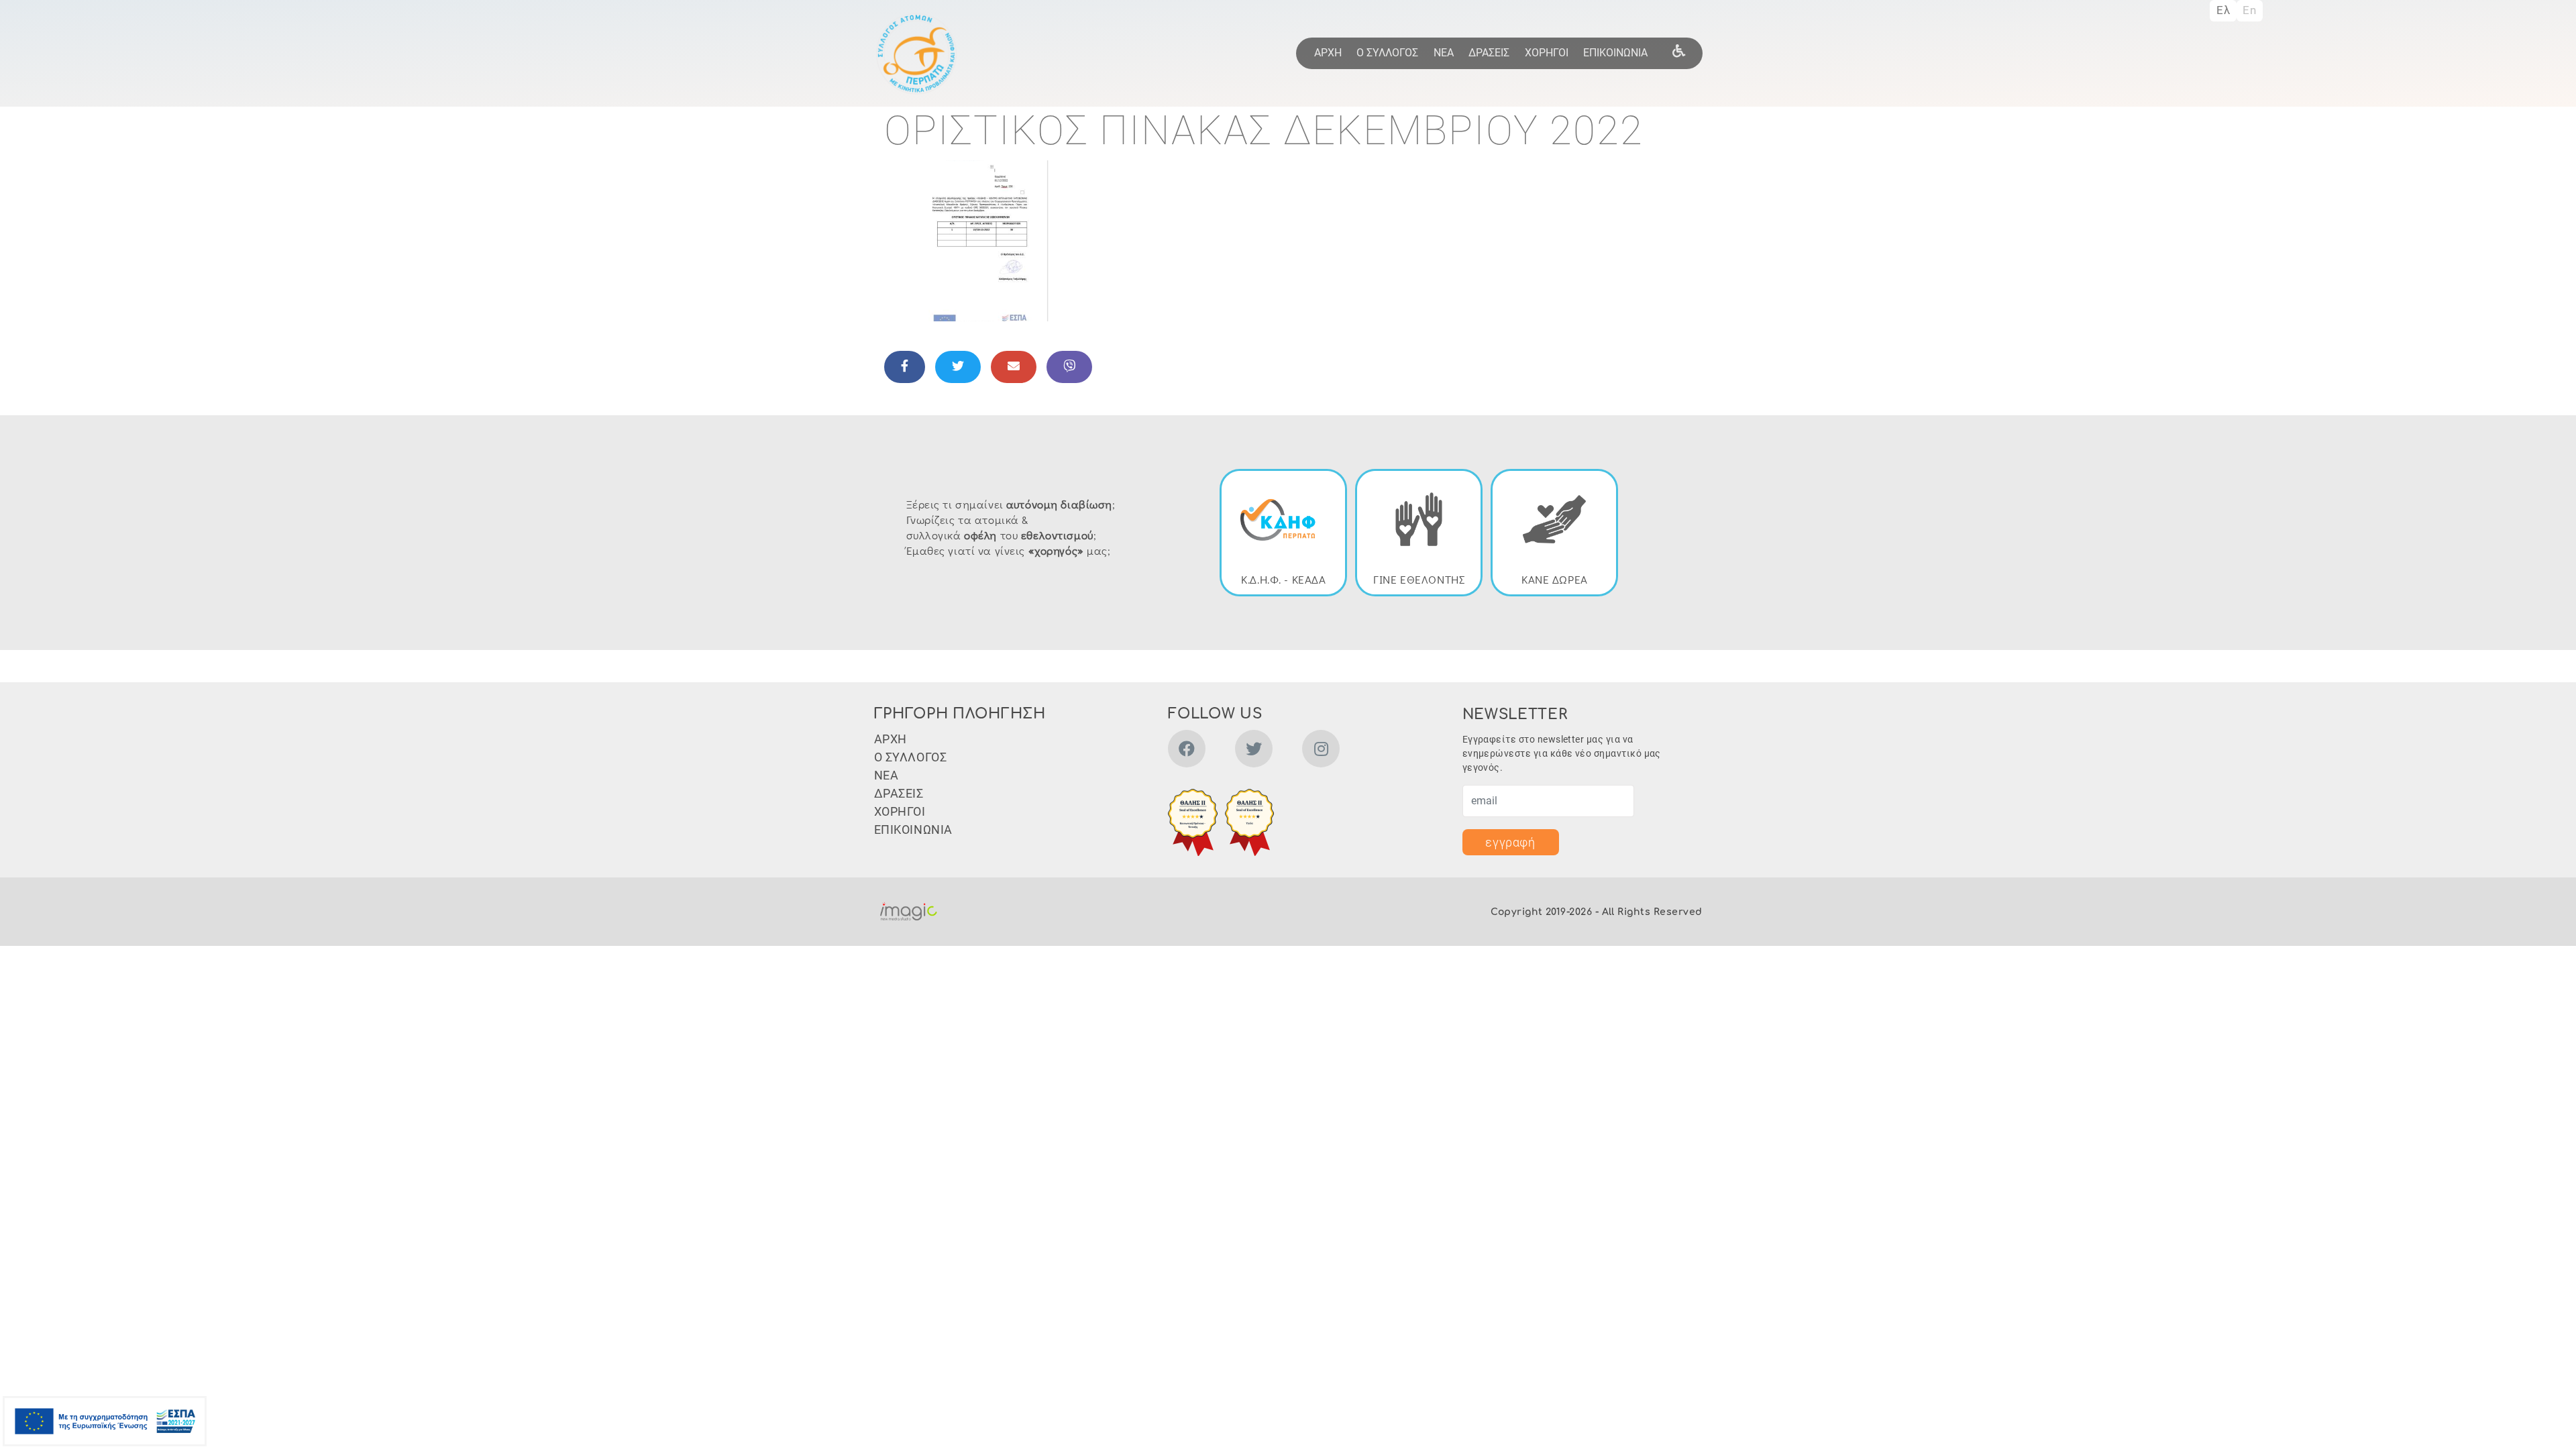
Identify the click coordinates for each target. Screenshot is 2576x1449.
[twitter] (1254, 751)
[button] (985, 240)
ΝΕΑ (1444, 53)
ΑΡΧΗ (1328, 53)
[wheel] (1678, 50)
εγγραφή (1510, 842)
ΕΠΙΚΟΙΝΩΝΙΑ (1615, 53)
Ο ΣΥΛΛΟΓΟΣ (1387, 53)
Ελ (2223, 10)
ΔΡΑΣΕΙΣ (1489, 53)
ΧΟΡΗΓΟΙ (1547, 53)
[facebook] (1187, 751)
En (2249, 10)
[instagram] (1321, 751)
